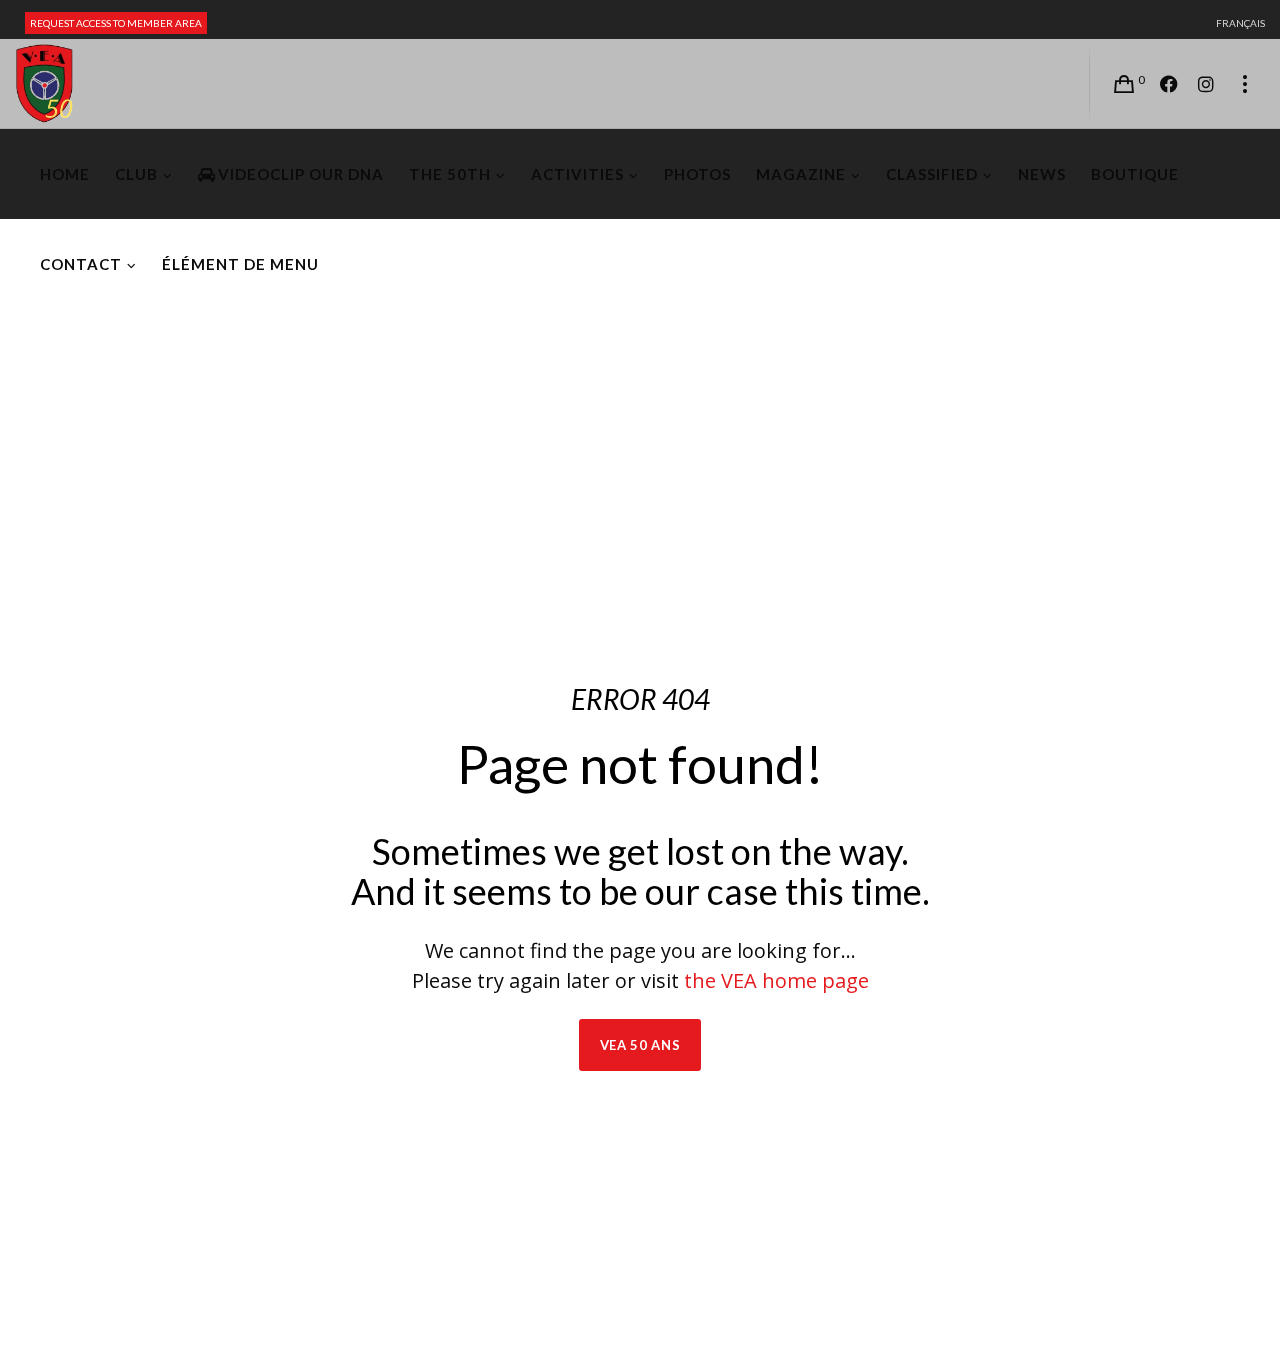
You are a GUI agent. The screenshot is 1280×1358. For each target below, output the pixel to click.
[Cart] (1124, 84)
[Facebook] (1169, 84)
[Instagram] (1206, 84)
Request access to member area (116, 23)
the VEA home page (776, 980)
